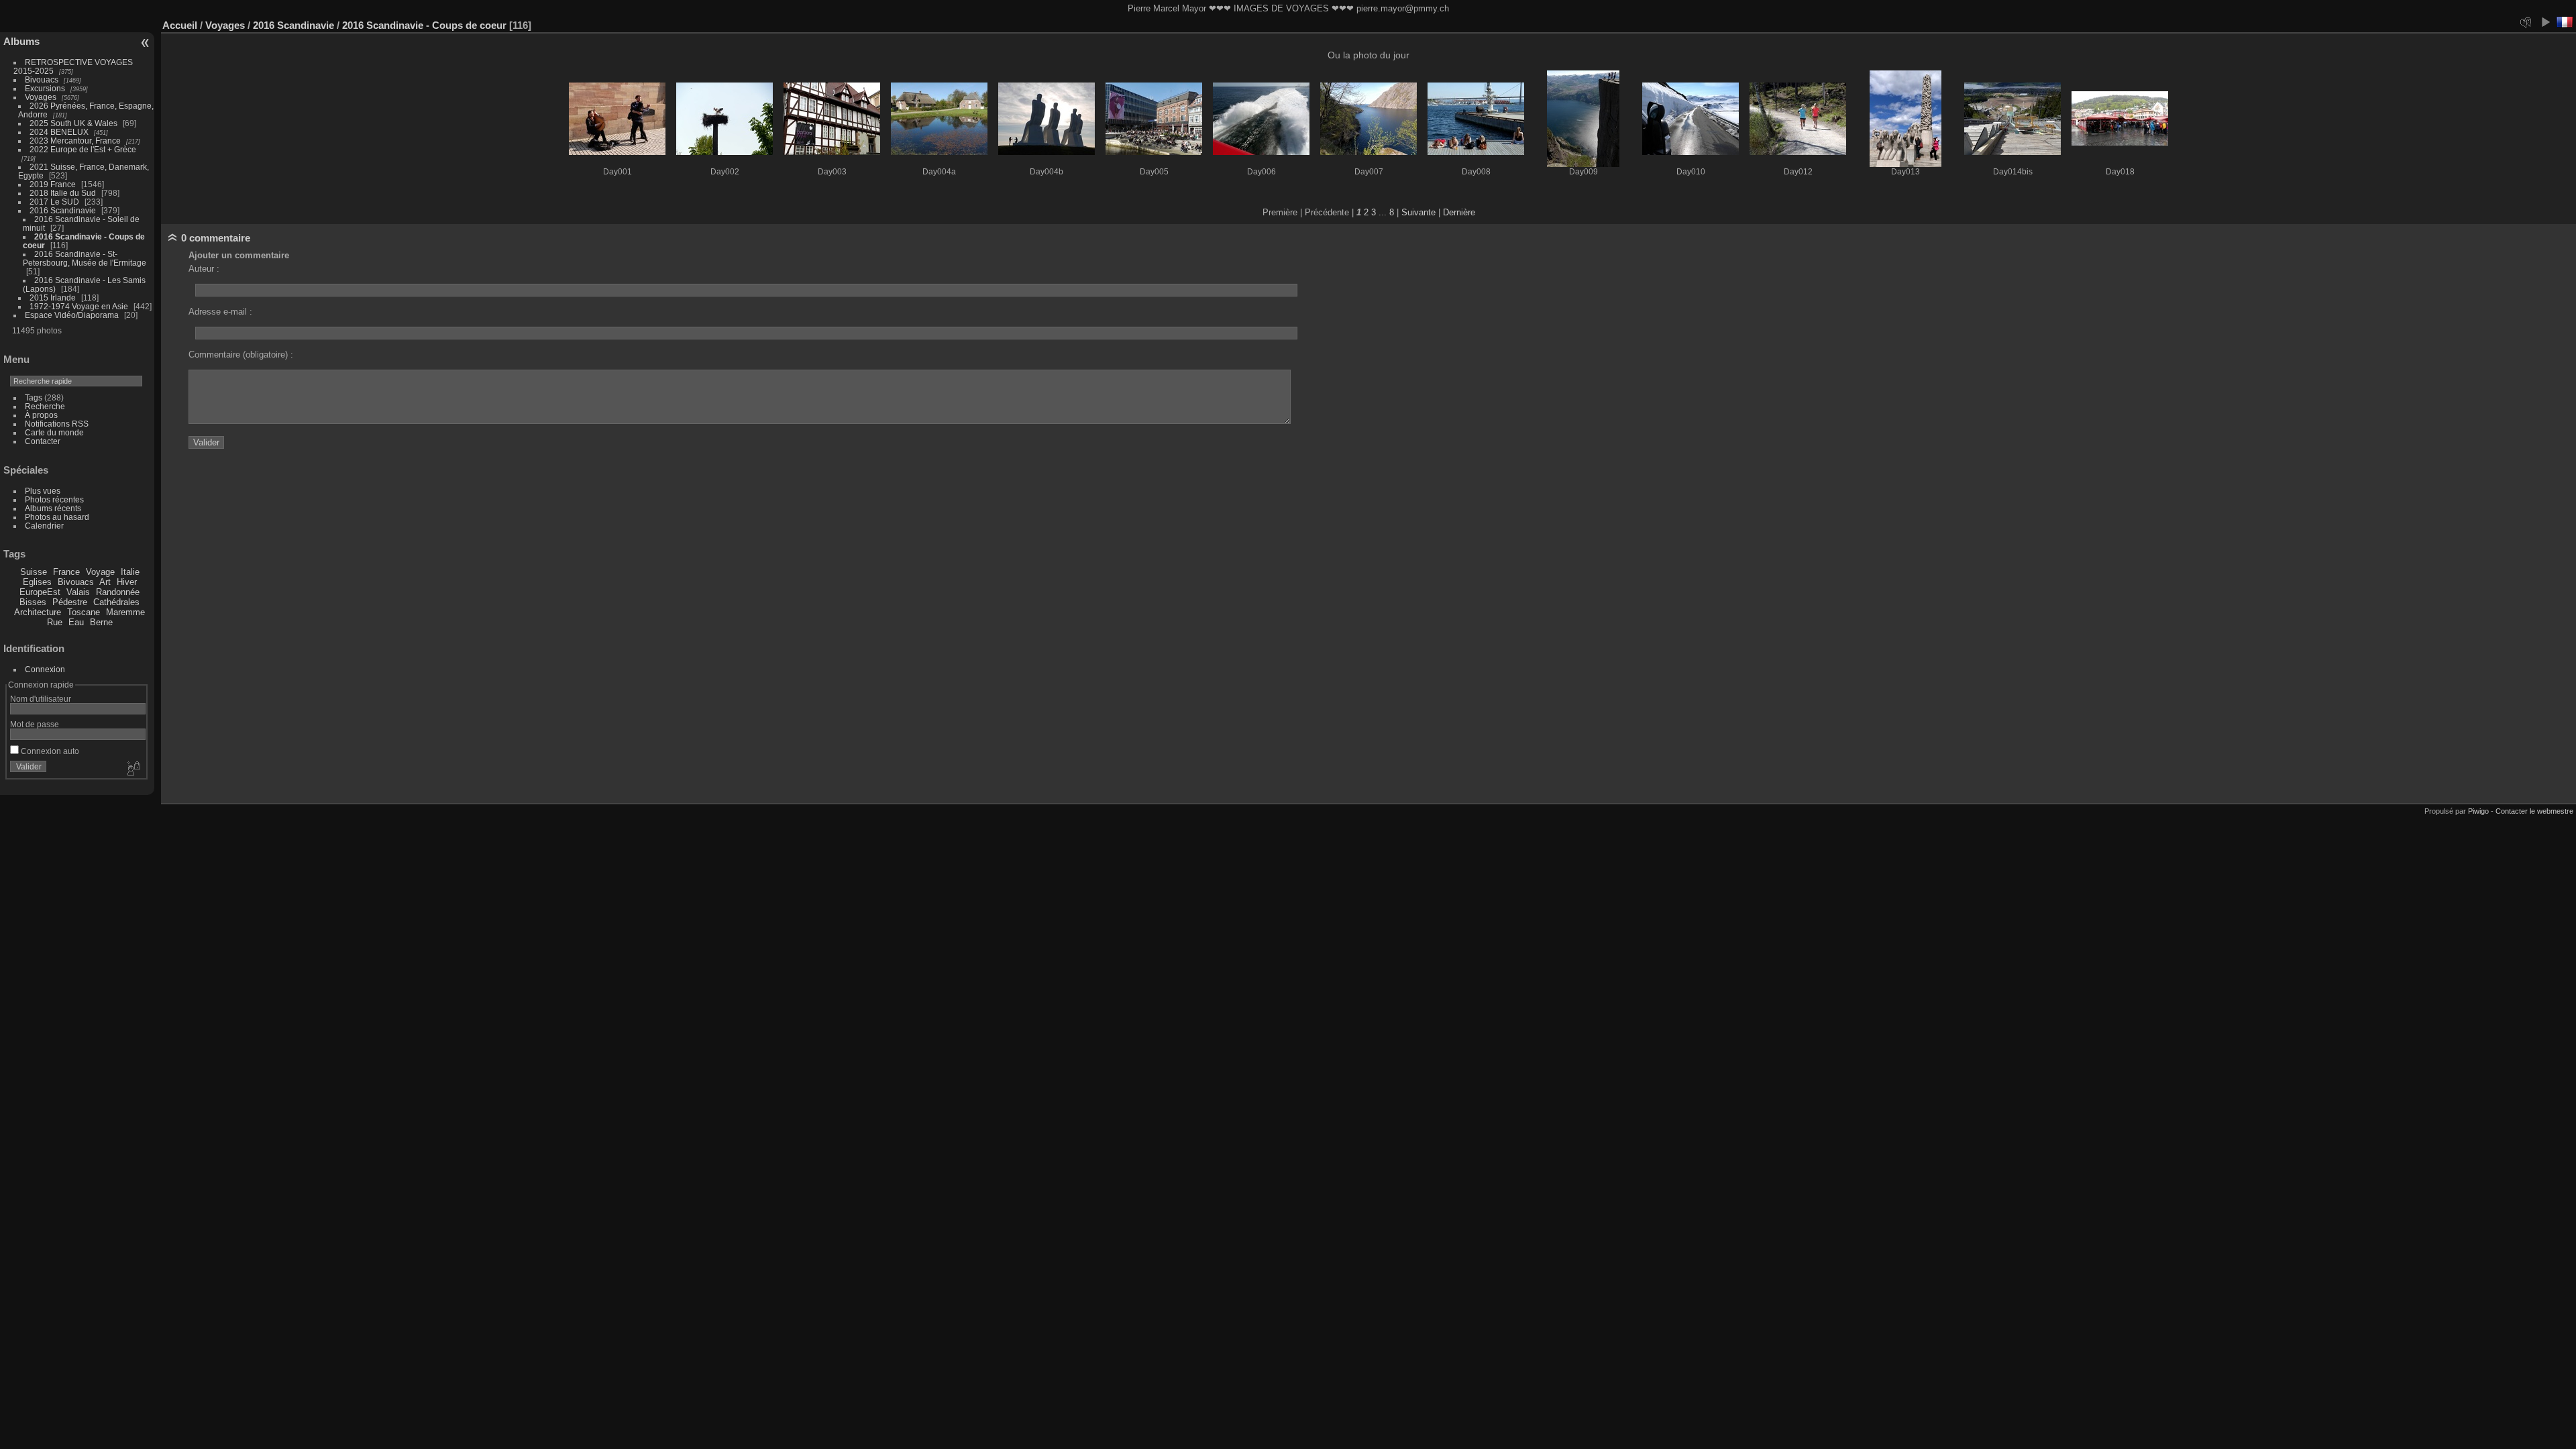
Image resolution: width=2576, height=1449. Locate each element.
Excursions (45, 88)
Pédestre (70, 602)
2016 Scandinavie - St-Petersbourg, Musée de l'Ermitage (85, 258)
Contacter (43, 441)
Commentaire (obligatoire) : (241, 355)
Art (105, 582)
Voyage (100, 572)
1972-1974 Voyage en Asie (79, 306)
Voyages (41, 97)
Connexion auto (49, 751)
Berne (101, 622)
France (66, 572)
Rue (55, 622)
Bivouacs (42, 79)
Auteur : (204, 269)
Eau (76, 622)
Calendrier (44, 526)
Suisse (34, 572)
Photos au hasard (57, 517)
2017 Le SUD (54, 202)
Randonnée (118, 592)
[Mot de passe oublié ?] (133, 769)
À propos (41, 415)
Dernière (1459, 212)
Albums (21, 41)
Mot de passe (35, 724)
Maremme (125, 612)
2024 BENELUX (59, 132)
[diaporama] (2545, 22)
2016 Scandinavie (63, 210)
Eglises (37, 582)
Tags (34, 397)
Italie (130, 572)
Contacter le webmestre (2534, 811)
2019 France (53, 184)
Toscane (84, 612)
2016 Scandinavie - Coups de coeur (426, 25)
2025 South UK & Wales (73, 123)
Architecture (38, 612)
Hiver (127, 582)
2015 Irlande (53, 298)
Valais (78, 592)
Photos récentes (54, 499)
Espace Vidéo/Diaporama (72, 315)
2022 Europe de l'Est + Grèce (83, 149)
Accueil (180, 25)
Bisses (33, 602)
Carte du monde (54, 432)
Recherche (45, 406)
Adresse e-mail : (220, 312)
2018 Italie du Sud (63, 193)
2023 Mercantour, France (75, 141)
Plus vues (43, 491)
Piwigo (2478, 811)
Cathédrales (116, 602)
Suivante (1418, 212)
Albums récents (53, 508)
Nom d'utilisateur (41, 699)
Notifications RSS (57, 424)
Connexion (45, 669)
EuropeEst (40, 592)
